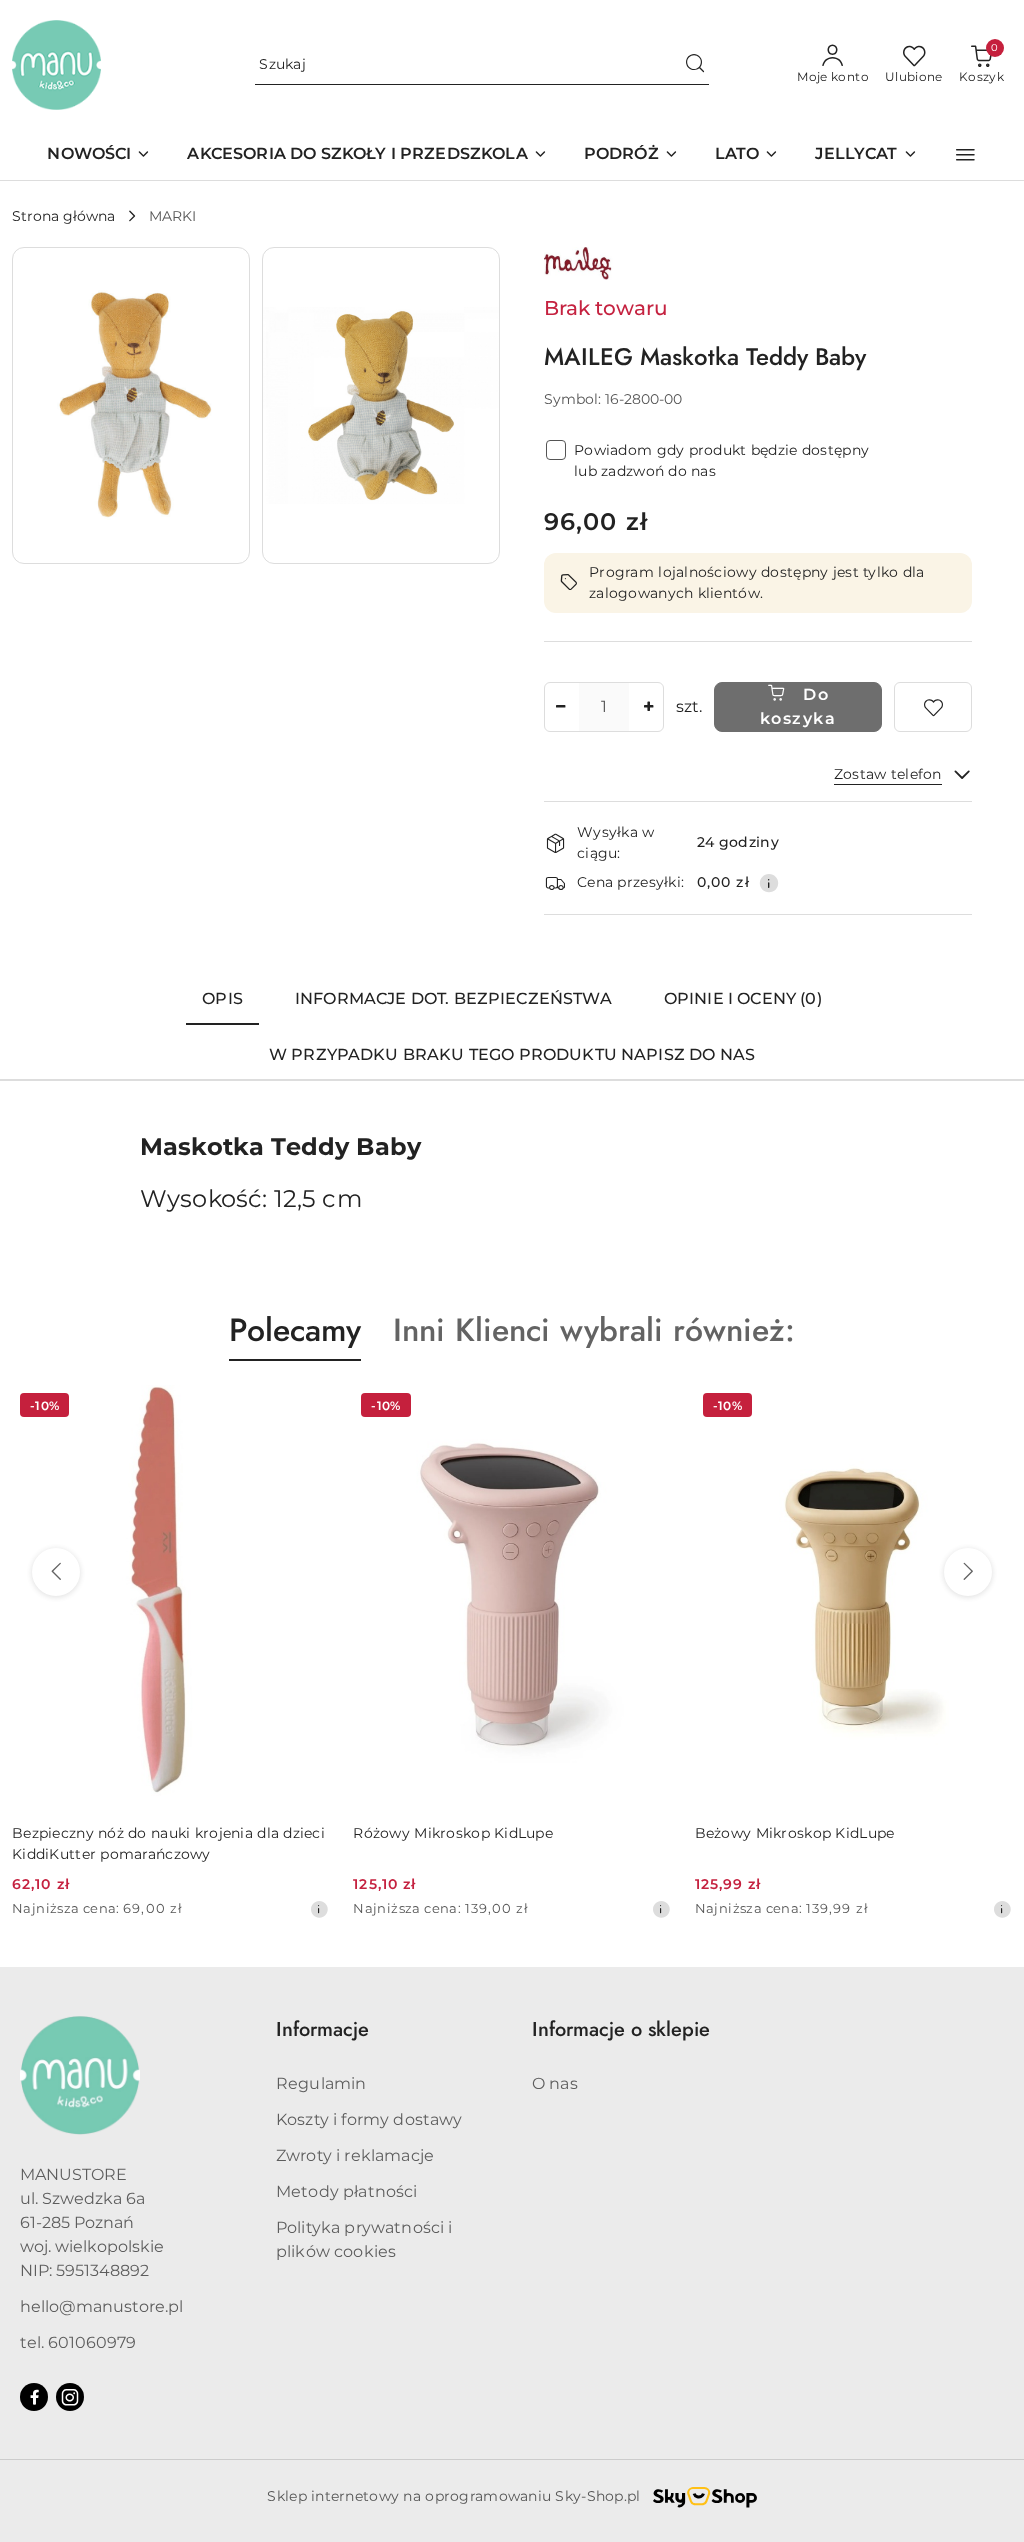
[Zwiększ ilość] (648, 707)
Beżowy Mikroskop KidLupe (795, 1833)
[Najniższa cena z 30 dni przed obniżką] (319, 1909)
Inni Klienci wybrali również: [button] (594, 1330)
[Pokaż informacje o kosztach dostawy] (769, 883)
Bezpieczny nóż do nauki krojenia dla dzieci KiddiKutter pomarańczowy (168, 1843)
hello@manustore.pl (101, 2306)
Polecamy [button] (295, 1330)
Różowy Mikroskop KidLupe (453, 1833)
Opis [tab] (222, 998)
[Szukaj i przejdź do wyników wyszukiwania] (695, 65)
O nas (555, 2083)
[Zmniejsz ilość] (560, 707)
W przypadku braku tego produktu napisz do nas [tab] (512, 1054)
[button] (965, 155)
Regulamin (321, 2083)
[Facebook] (34, 2397)
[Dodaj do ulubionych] (933, 707)
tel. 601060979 (78, 2342)
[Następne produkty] (968, 1572)
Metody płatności (347, 2191)
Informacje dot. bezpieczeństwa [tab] (453, 998)
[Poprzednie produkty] (56, 1572)
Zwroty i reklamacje (355, 2155)
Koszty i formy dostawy (369, 2119)
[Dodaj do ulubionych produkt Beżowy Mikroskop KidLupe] (989, 1408)
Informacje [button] (322, 2029)
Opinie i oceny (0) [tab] (743, 998)
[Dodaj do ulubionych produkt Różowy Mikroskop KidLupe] (648, 1408)
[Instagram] (70, 2397)
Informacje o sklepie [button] (621, 2029)
